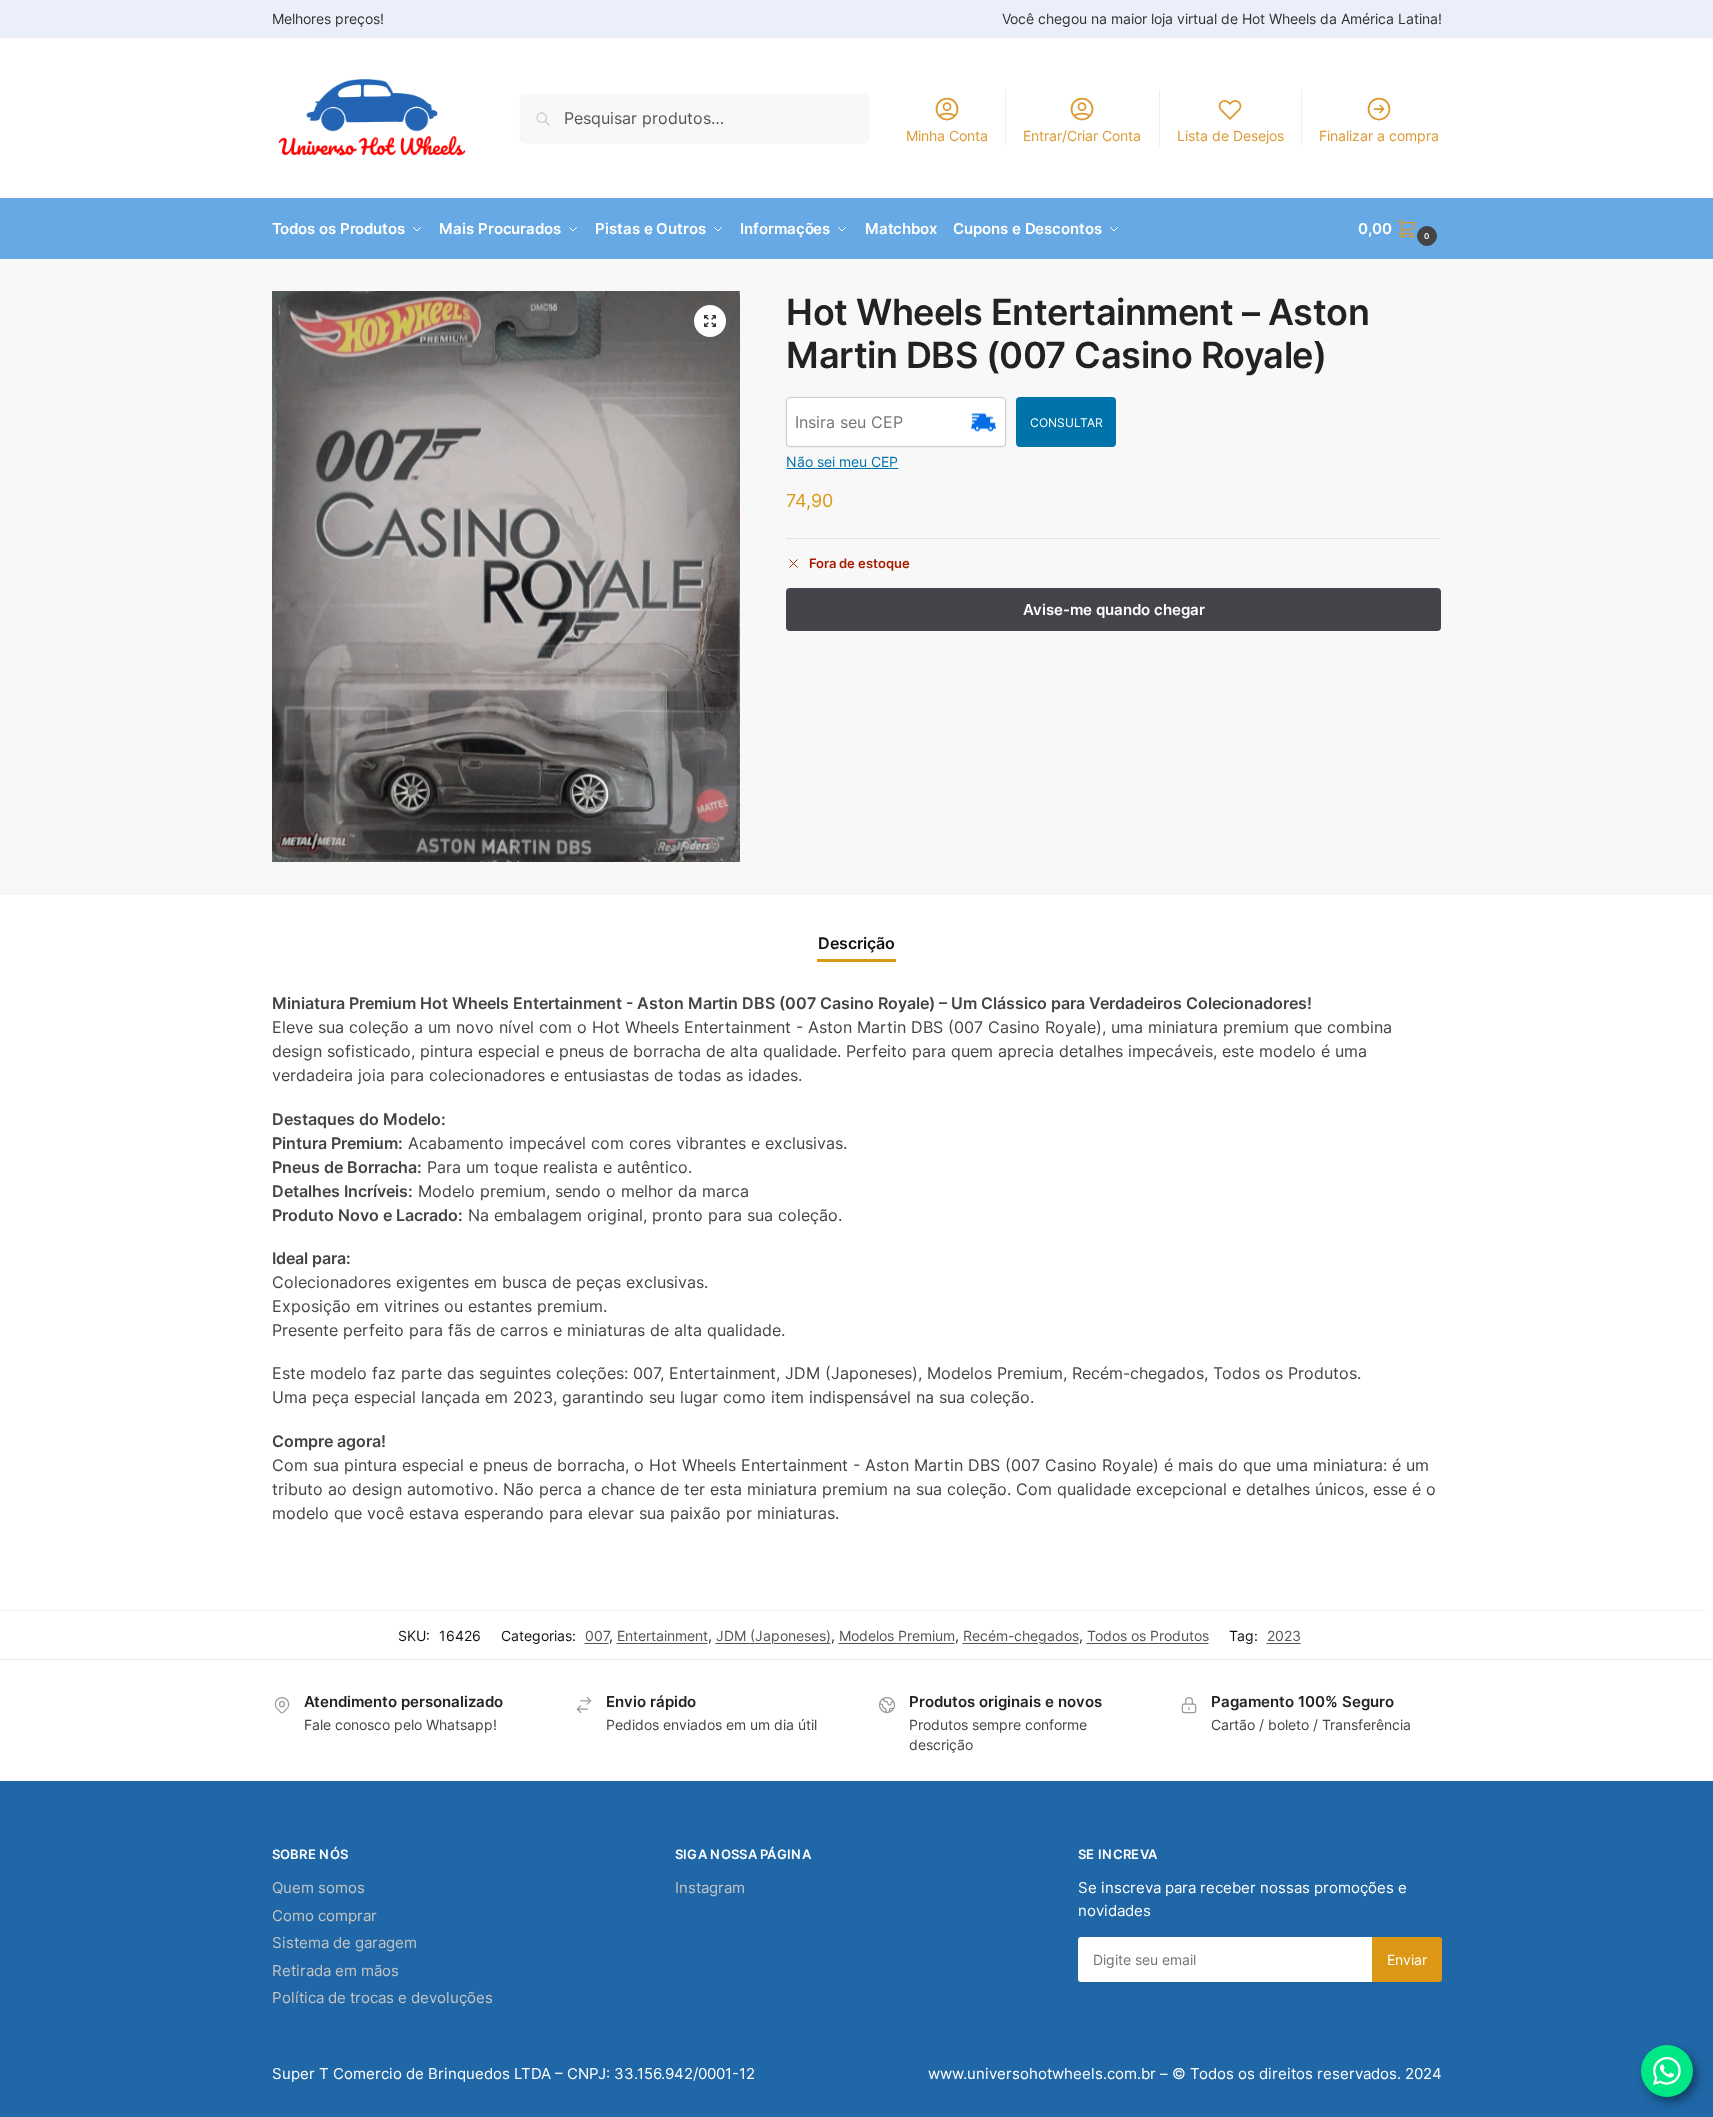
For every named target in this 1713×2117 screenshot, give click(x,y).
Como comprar (324, 1915)
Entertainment (662, 1635)
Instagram (710, 1887)
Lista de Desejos (1230, 135)
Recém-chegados (1021, 1635)
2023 (1284, 1635)
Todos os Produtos (1148, 1635)
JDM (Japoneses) (773, 1635)
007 (597, 1635)
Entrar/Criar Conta (1082, 135)
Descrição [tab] (856, 943)
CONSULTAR (1066, 422)
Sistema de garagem (344, 1942)
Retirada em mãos (335, 1970)
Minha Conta (947, 135)
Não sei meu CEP (842, 461)
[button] (1399, 229)
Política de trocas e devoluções (382, 1997)
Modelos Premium (897, 1635)
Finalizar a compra (1379, 135)
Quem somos (318, 1887)
